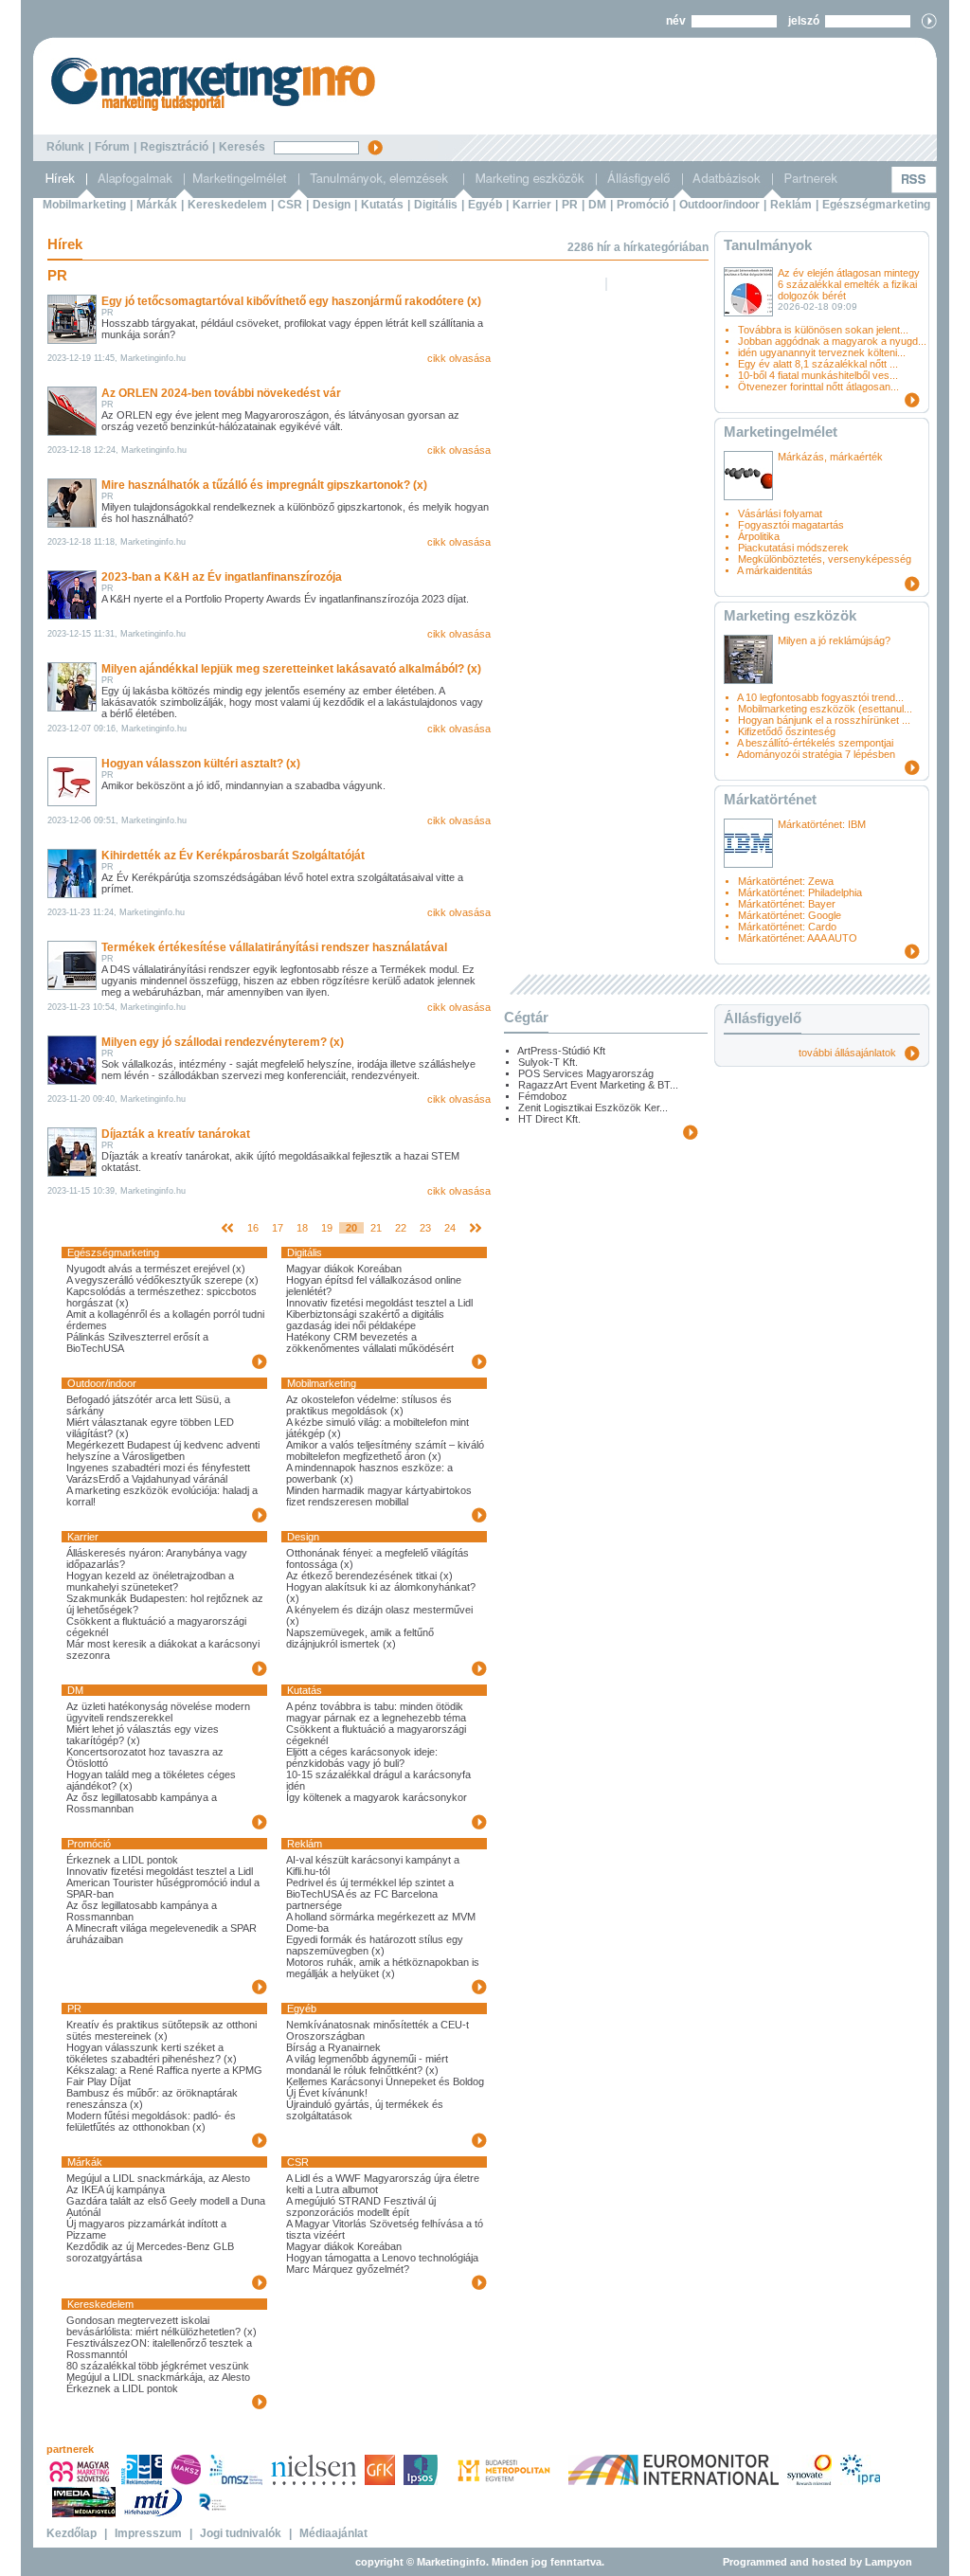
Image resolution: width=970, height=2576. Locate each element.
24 (450, 1228)
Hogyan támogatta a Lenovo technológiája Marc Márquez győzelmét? (382, 2263)
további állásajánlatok (852, 1053)
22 (401, 1228)
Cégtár (526, 1017)
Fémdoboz (543, 1096)
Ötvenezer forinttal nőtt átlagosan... (818, 387)
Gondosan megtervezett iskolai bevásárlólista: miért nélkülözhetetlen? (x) (162, 2326)
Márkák (157, 205)
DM (597, 205)
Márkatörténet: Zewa (786, 881)
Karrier (532, 205)
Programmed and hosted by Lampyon (817, 2562)
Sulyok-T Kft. (548, 1062)
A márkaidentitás (775, 570)
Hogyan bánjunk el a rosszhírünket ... (824, 720)
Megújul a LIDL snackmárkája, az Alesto (158, 2178)
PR (570, 205)
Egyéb (485, 205)
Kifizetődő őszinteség (787, 731)
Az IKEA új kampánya (116, 2189)
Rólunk (65, 147)
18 (302, 1228)
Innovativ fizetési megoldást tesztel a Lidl (379, 1303)
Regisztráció (174, 147)
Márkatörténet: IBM (822, 824)
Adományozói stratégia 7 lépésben (816, 754)
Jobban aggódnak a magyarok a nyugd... (832, 341)
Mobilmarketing (84, 205)
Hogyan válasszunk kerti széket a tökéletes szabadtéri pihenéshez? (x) (152, 2053)
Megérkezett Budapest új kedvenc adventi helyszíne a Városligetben (163, 1450)
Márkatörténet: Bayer (787, 904)
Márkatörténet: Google (790, 915)
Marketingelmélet (781, 432)
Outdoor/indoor (719, 205)
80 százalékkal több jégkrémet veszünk (158, 2366)
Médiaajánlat (333, 2533)
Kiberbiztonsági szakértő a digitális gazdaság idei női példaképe (365, 1320)
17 (278, 1228)
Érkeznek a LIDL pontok (122, 1860)
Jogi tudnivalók (241, 2533)
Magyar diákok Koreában (344, 1269)
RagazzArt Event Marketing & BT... (598, 1085)
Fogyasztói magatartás (791, 525)
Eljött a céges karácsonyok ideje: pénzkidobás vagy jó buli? (362, 1757)
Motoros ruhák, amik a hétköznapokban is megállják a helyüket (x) (383, 1968)
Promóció (643, 205)
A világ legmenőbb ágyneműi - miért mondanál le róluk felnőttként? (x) (367, 2064)
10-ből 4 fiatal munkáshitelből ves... (818, 375)
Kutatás (382, 205)
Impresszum (148, 2533)
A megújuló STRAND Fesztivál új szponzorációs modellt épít (361, 2207)
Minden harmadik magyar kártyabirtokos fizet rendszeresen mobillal (379, 1496)
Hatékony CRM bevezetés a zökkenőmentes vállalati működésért (370, 1342)
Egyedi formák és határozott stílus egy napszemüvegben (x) (375, 1945)
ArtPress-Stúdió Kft (561, 1051)
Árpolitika (759, 536)
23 (425, 1228)
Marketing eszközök (790, 615)
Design (332, 205)
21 (376, 1228)
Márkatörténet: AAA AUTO (798, 938)
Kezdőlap (72, 2533)
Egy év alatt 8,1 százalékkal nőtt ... (818, 364)
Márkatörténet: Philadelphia (800, 892)
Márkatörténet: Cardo (787, 927)
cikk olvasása (459, 358)
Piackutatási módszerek (793, 548)
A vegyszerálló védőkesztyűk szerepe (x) (162, 1280)
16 (253, 1228)
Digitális (436, 205)
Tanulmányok (768, 245)
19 (327, 1228)
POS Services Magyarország (586, 1073)
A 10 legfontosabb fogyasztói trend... (820, 697)
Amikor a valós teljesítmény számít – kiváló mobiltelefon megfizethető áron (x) (385, 1450)
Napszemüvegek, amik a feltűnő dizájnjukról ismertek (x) (360, 1638)
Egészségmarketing (876, 205)
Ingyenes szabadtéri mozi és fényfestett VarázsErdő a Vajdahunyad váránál (158, 1473)
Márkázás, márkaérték (830, 457)
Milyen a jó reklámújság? (834, 640)
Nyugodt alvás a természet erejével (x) (156, 1269)
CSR (290, 205)
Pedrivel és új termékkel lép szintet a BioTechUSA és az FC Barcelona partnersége (370, 1894)
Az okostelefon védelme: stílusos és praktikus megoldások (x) (369, 1405)
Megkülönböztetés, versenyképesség (825, 559)
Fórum (112, 147)
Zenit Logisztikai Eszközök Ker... (593, 1108)
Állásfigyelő (763, 1018)
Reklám (791, 205)
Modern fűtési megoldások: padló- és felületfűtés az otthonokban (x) (151, 2121)
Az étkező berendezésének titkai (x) (369, 1576)
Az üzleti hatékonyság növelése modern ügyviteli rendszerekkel (158, 1712)
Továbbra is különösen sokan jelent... (823, 330)
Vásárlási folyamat (780, 513)
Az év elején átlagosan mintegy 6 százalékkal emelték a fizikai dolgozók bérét (849, 284)
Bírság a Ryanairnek (333, 2047)
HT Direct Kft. (549, 1119)
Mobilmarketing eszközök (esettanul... (825, 709)
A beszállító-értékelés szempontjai (815, 743)
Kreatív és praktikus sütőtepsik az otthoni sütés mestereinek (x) (162, 2030)
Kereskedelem (227, 205)
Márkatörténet (770, 799)
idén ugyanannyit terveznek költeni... (822, 352)
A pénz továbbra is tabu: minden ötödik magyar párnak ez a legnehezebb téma (376, 1712)
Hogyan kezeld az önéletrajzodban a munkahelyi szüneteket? (150, 1581)
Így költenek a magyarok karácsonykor (377, 1797)
